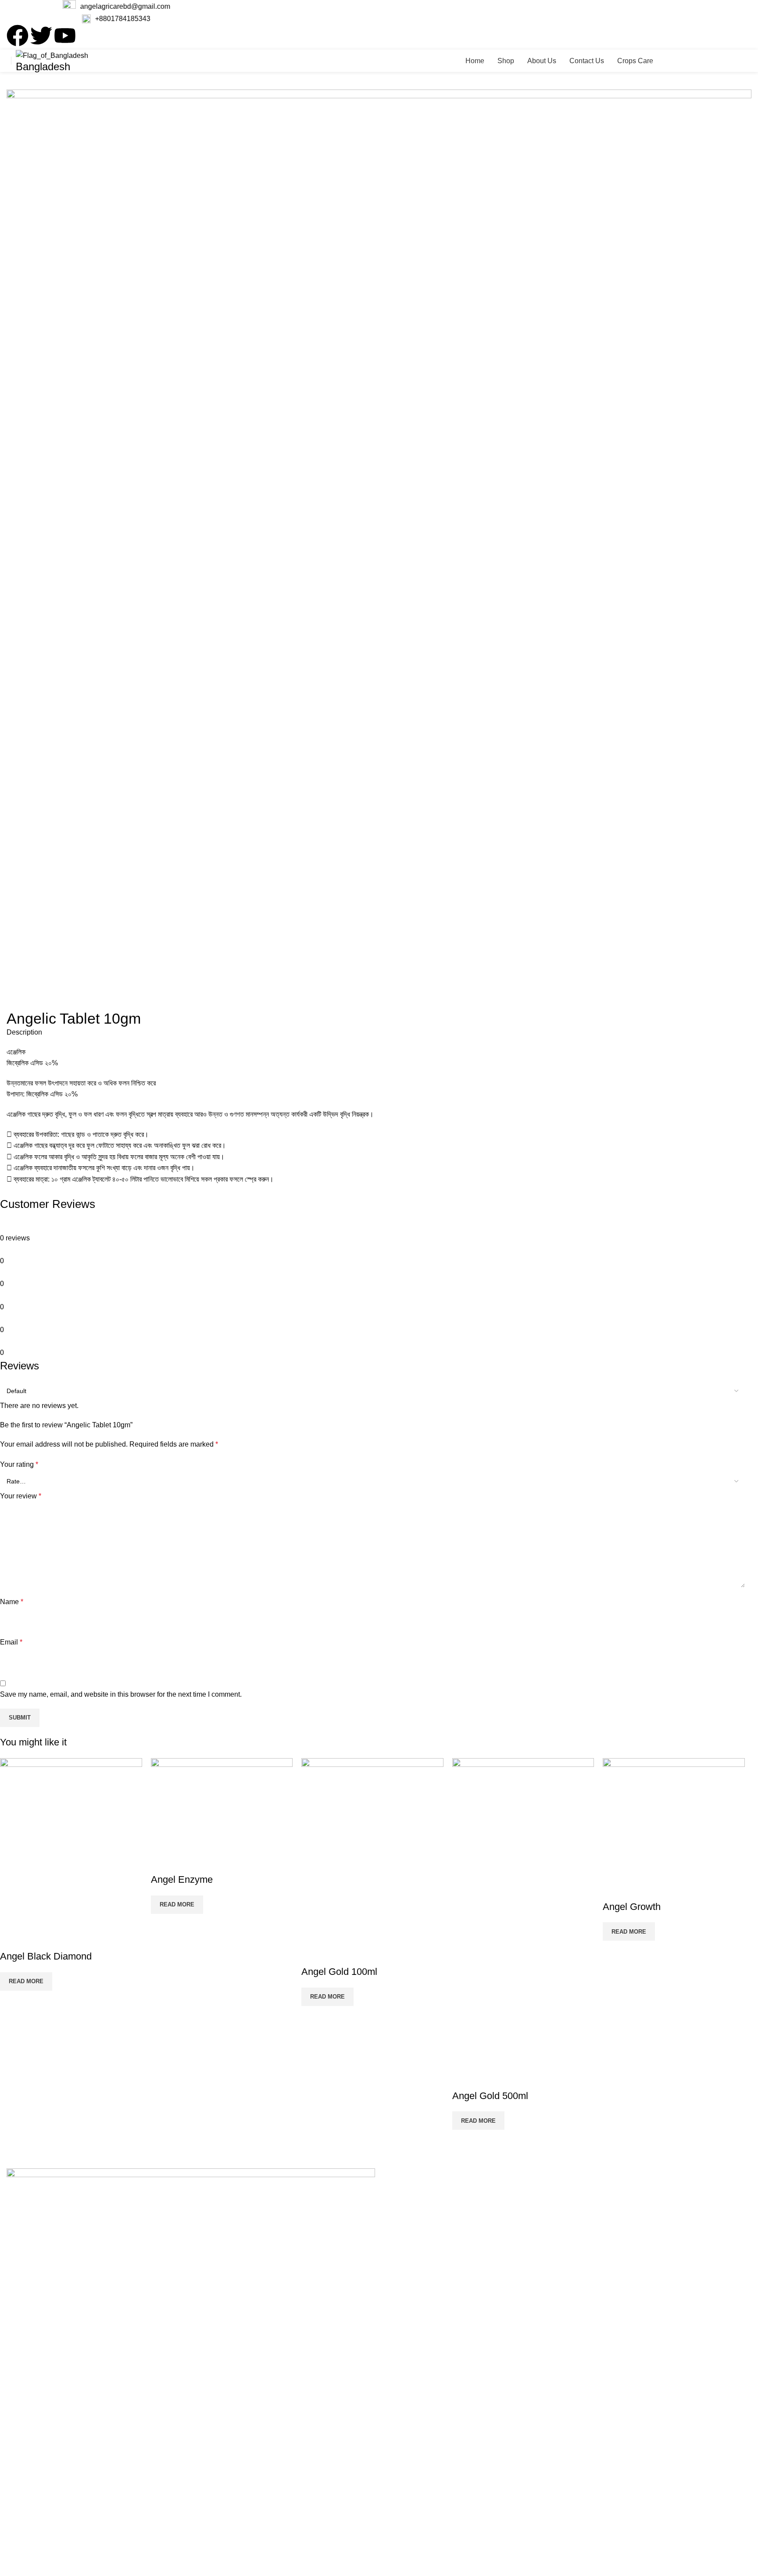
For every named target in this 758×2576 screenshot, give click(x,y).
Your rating (19, 1464)
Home (23, 2383)
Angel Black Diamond (46, 1956)
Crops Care (32, 2445)
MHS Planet (294, 2559)
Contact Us (31, 2430)
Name (12, 1602)
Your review (21, 1496)
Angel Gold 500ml (490, 2096)
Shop (22, 2398)
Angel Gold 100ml (339, 1972)
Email (11, 1642)
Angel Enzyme (182, 1879)
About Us (29, 2414)
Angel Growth (632, 1907)
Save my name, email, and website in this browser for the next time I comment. (121, 1694)
